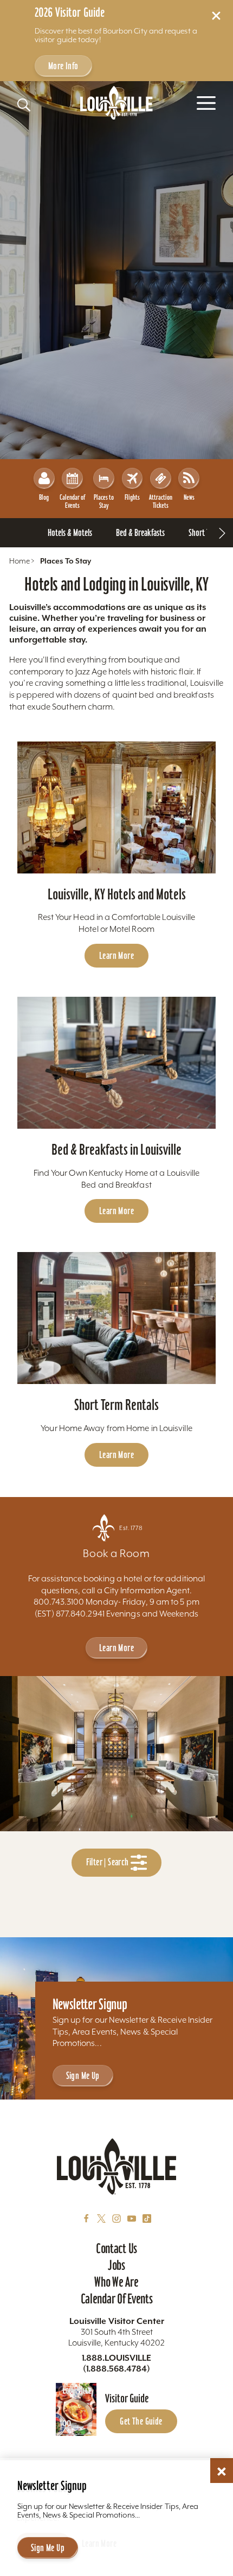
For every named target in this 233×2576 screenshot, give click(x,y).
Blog (44, 497)
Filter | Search (108, 1862)
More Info (63, 66)
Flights (132, 497)
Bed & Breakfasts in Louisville (116, 1150)
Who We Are (116, 2282)
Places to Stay (104, 501)
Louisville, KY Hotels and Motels (117, 894)
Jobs (116, 2265)
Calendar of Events (72, 501)
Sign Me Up (83, 2075)
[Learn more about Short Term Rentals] (116, 1318)
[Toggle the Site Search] (24, 105)
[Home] (116, 103)
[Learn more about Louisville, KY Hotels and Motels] (116, 807)
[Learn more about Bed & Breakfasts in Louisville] (116, 1063)
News (189, 497)
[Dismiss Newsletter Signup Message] (222, 2472)
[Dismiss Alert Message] (216, 16)
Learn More (116, 955)
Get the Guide (141, 2421)
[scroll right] (222, 533)
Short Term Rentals (116, 1405)
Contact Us (116, 2248)
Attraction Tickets (161, 501)
